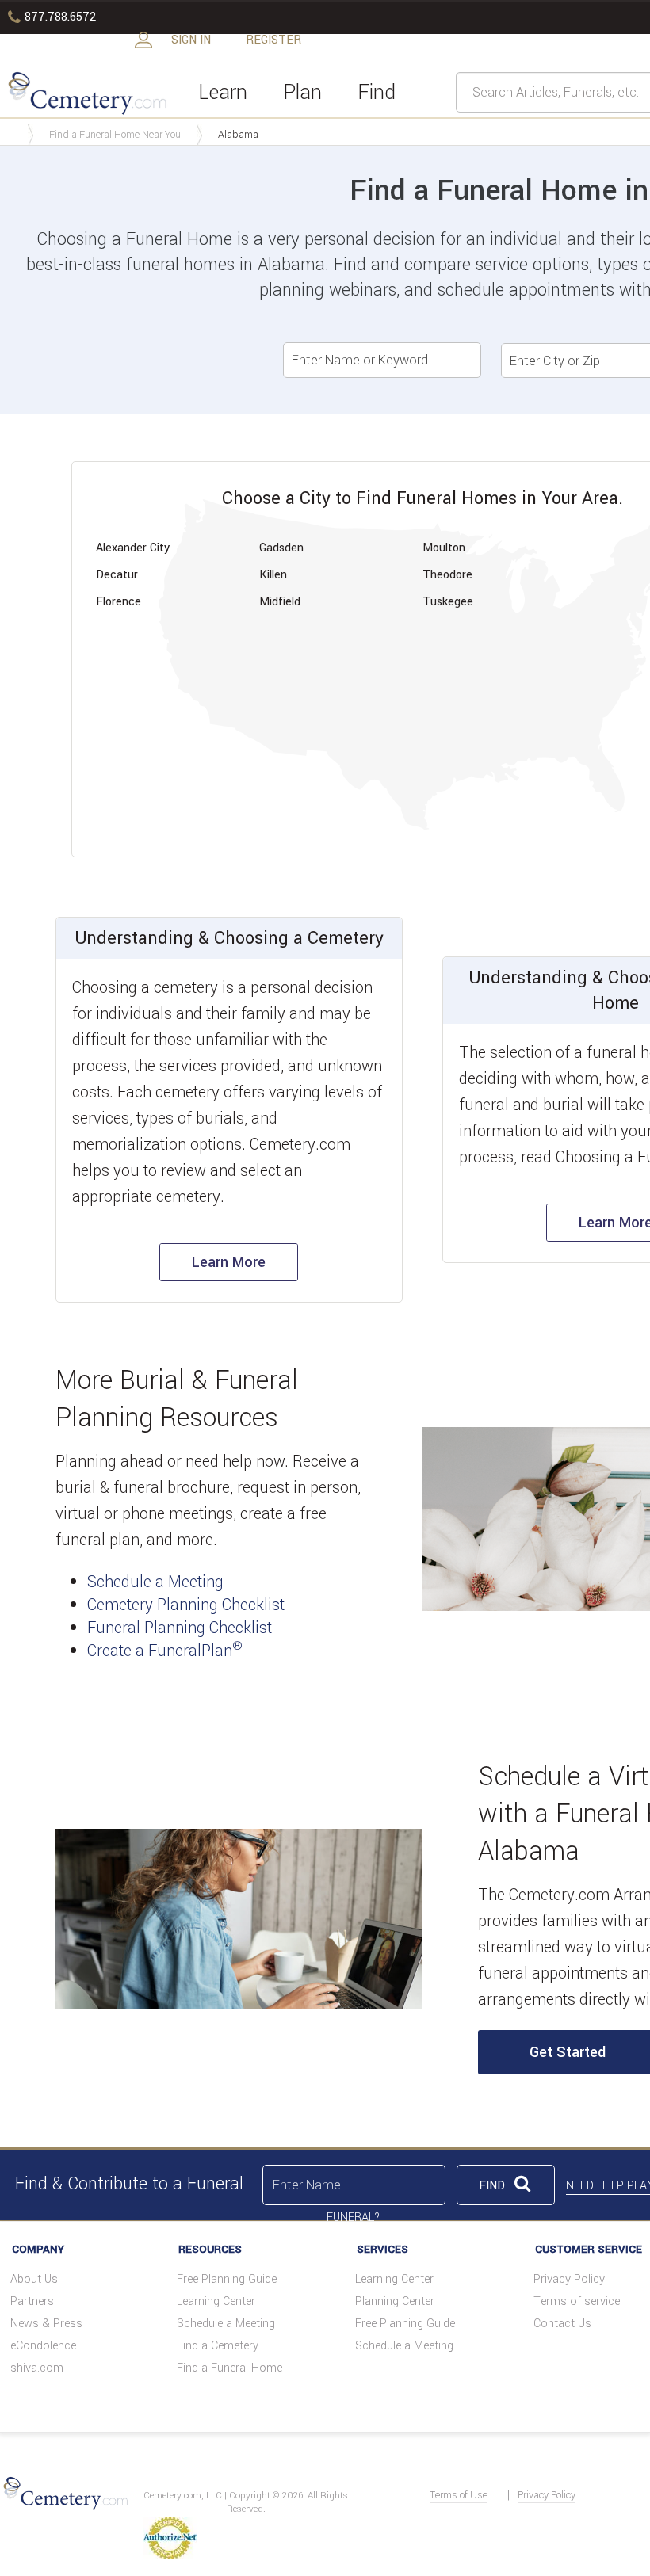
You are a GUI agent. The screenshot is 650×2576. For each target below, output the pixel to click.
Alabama (238, 135)
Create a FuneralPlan (165, 1651)
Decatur (117, 575)
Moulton (444, 548)
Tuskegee (448, 602)
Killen (273, 575)
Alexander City (133, 548)
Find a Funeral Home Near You (115, 135)
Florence (119, 602)
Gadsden (281, 548)
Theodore (447, 575)
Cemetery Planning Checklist (186, 1605)
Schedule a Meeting (155, 1582)
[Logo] (85, 92)
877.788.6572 (52, 17)
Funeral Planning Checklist (180, 1628)
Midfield (280, 602)
